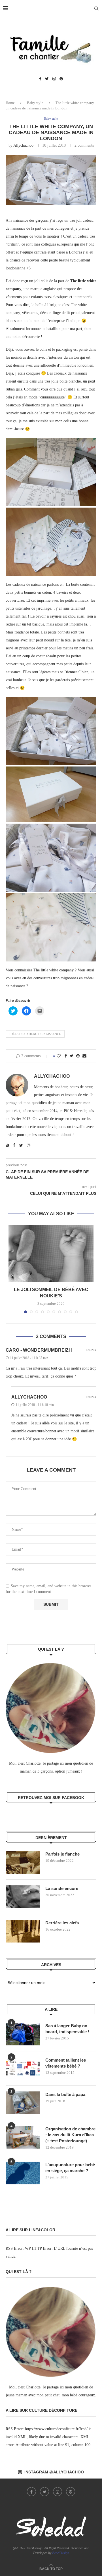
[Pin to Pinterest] (78, 1056)
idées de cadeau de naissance (35, 1034)
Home (10, 103)
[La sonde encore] (23, 1897)
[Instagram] (54, 79)
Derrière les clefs (62, 1923)
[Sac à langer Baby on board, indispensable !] (23, 2034)
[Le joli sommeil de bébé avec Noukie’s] (51, 1253)
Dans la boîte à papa (65, 2094)
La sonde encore (62, 1888)
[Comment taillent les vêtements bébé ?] (23, 2068)
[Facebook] (40, 79)
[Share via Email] (84, 1056)
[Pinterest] (61, 79)
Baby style (35, 103)
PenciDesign (61, 2553)
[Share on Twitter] (72, 1056)
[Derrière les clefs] (23, 1931)
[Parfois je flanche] (23, 1862)
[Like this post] (59, 1056)
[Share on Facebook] (66, 1056)
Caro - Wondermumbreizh (39, 1350)
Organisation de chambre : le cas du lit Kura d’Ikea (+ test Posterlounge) (70, 2135)
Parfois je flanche (62, 1854)
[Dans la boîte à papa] (23, 2103)
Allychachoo (23, 145)
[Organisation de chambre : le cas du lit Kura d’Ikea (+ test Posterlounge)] (23, 2137)
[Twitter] (47, 79)
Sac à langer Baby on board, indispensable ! (67, 2029)
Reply (91, 1350)
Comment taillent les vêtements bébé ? (66, 2063)
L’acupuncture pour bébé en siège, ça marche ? (70, 2168)
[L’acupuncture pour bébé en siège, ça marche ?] (23, 2173)
